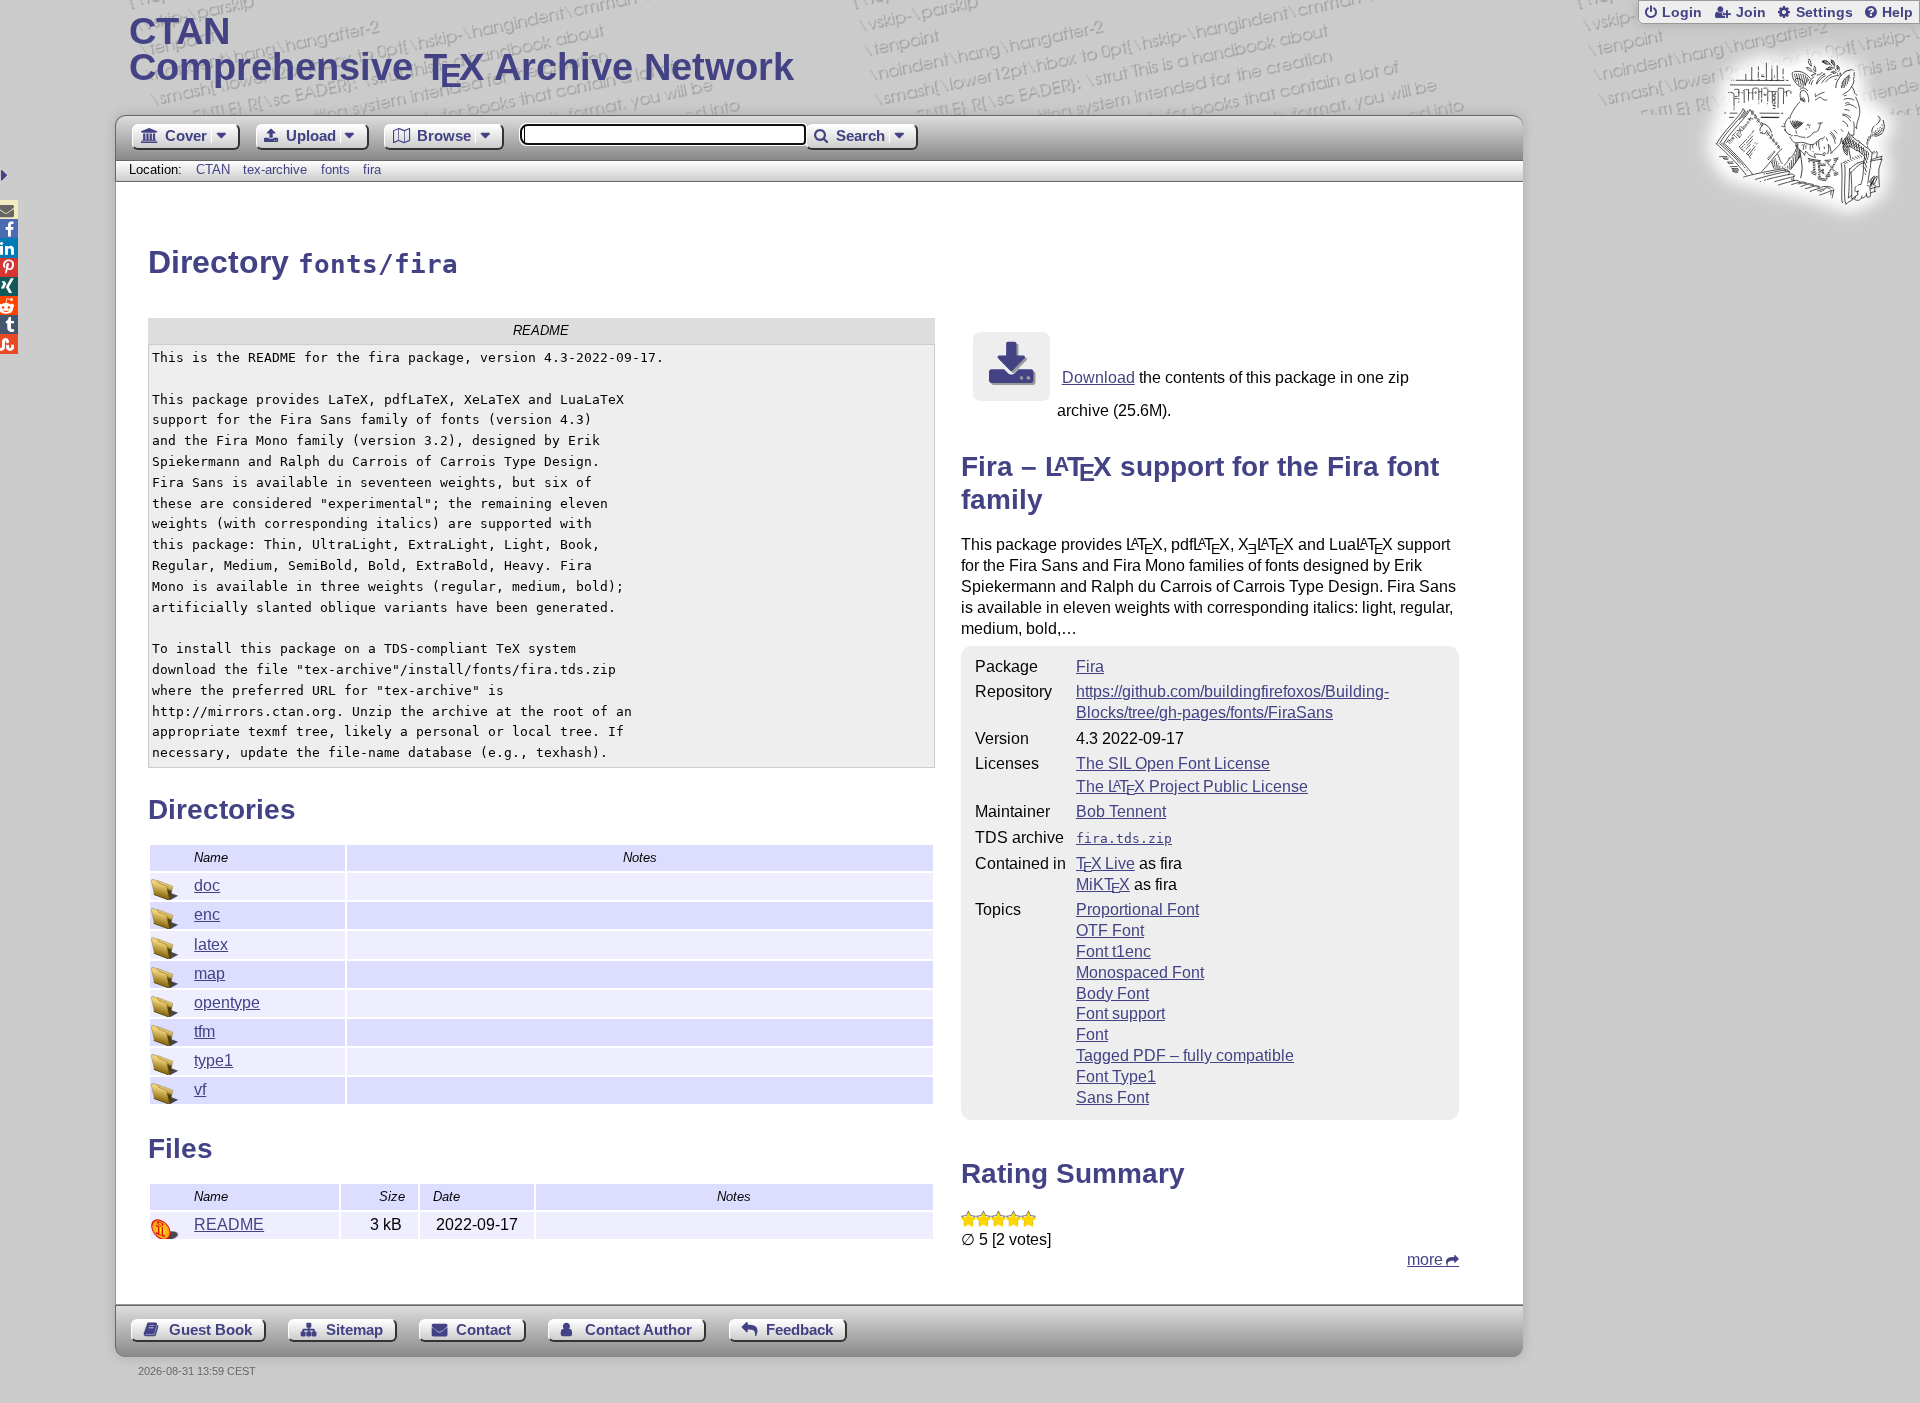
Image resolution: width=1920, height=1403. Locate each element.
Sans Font (1112, 1097)
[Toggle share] (6, 175)
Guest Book (210, 1329)
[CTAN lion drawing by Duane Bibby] (1800, 242)
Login (1682, 12)
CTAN (213, 169)
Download (1098, 377)
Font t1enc (1113, 951)
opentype (227, 1002)
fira (372, 169)
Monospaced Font (1140, 972)
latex (211, 944)
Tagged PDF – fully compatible (1185, 1055)
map (209, 973)
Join (1751, 12)
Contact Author (638, 1329)
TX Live (1105, 863)
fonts (335, 169)
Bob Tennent (1121, 811)
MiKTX (1103, 884)
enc (207, 914)
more (1425, 1259)
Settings (1824, 12)
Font (1092, 1034)
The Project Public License (1192, 786)
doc (207, 885)
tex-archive (275, 169)
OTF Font (1110, 930)
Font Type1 (1116, 1076)
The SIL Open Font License (1173, 763)
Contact (483, 1329)
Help (1897, 12)
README (229, 1224)
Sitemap (354, 1329)
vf (200, 1089)
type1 (213, 1060)
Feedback (799, 1329)
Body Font (1112, 993)
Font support (1120, 1013)
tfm (204, 1031)
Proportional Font (1137, 909)
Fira (1090, 666)
